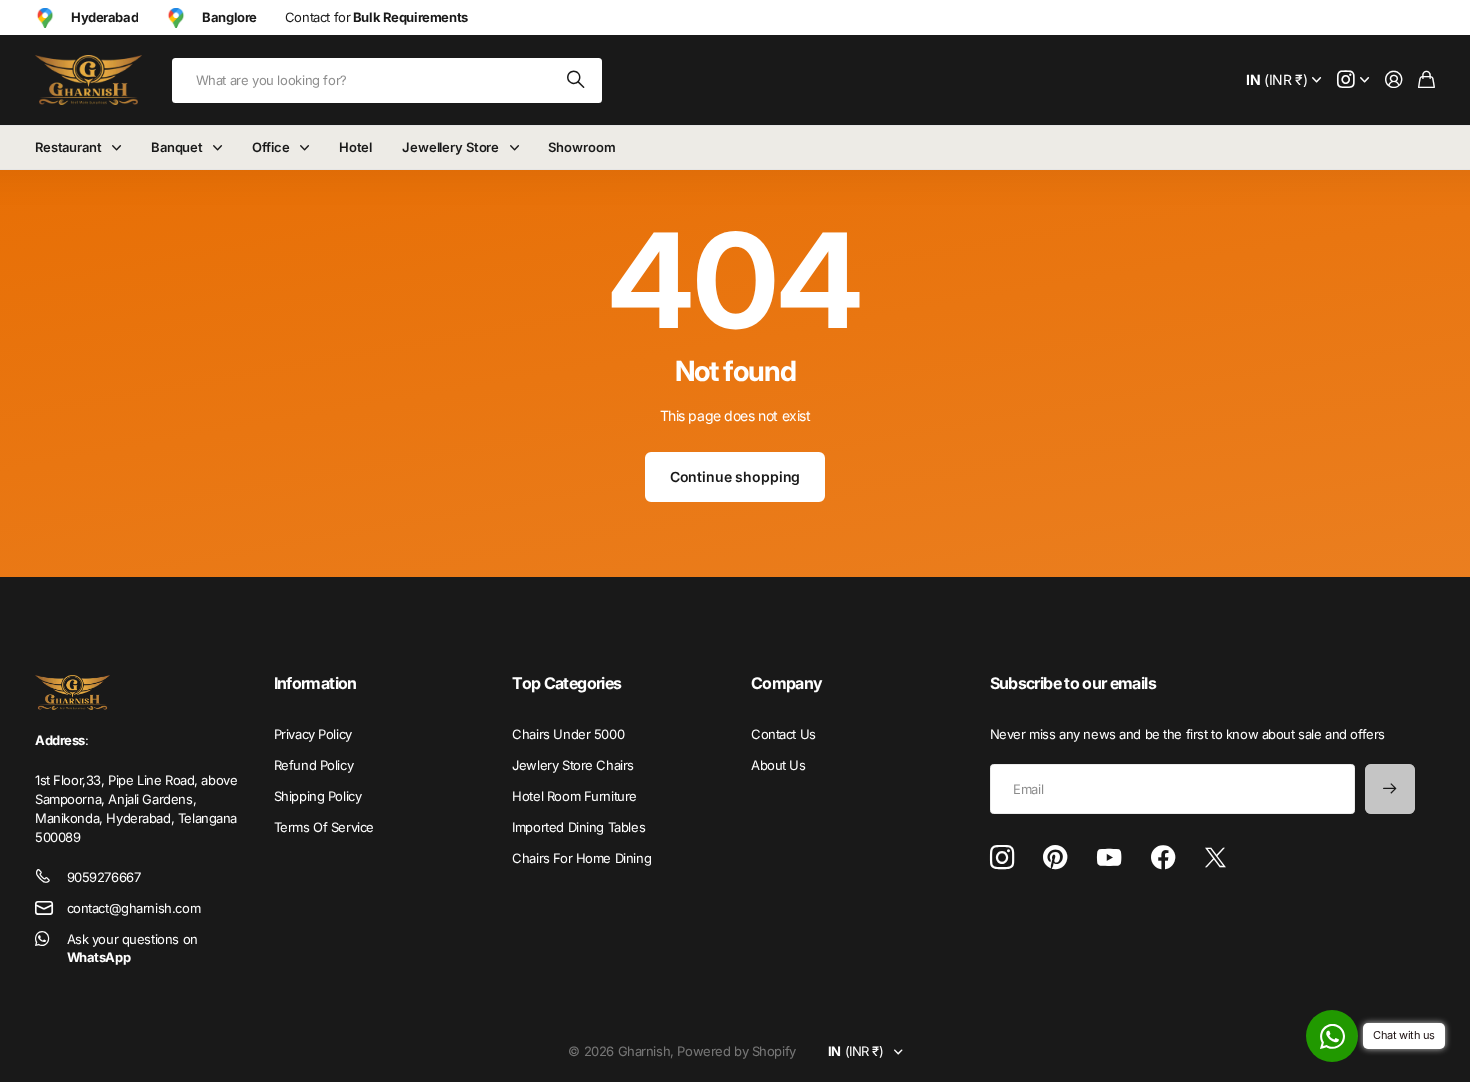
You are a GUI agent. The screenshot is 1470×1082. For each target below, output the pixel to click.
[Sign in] (1394, 80)
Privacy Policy (313, 734)
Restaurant (68, 147)
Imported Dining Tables (578, 827)
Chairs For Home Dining (581, 858)
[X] (1215, 858)
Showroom (581, 147)
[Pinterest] (1055, 858)
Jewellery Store (450, 147)
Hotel (355, 147)
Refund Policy (314, 765)
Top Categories (566, 683)
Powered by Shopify (736, 1051)
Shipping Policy (318, 796)
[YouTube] (1109, 858)
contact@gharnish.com (134, 908)
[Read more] (1353, 80)
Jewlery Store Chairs (573, 765)
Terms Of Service (324, 827)
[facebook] (1163, 858)
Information (315, 683)
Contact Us (783, 734)
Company (787, 683)
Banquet (177, 147)
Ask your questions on (132, 948)
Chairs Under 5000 (568, 734)
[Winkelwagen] (1426, 80)
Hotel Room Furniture (574, 796)
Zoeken (577, 80)
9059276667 (104, 877)
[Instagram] (1002, 858)
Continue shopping (735, 476)
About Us (778, 765)
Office (270, 147)
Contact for (376, 17)
